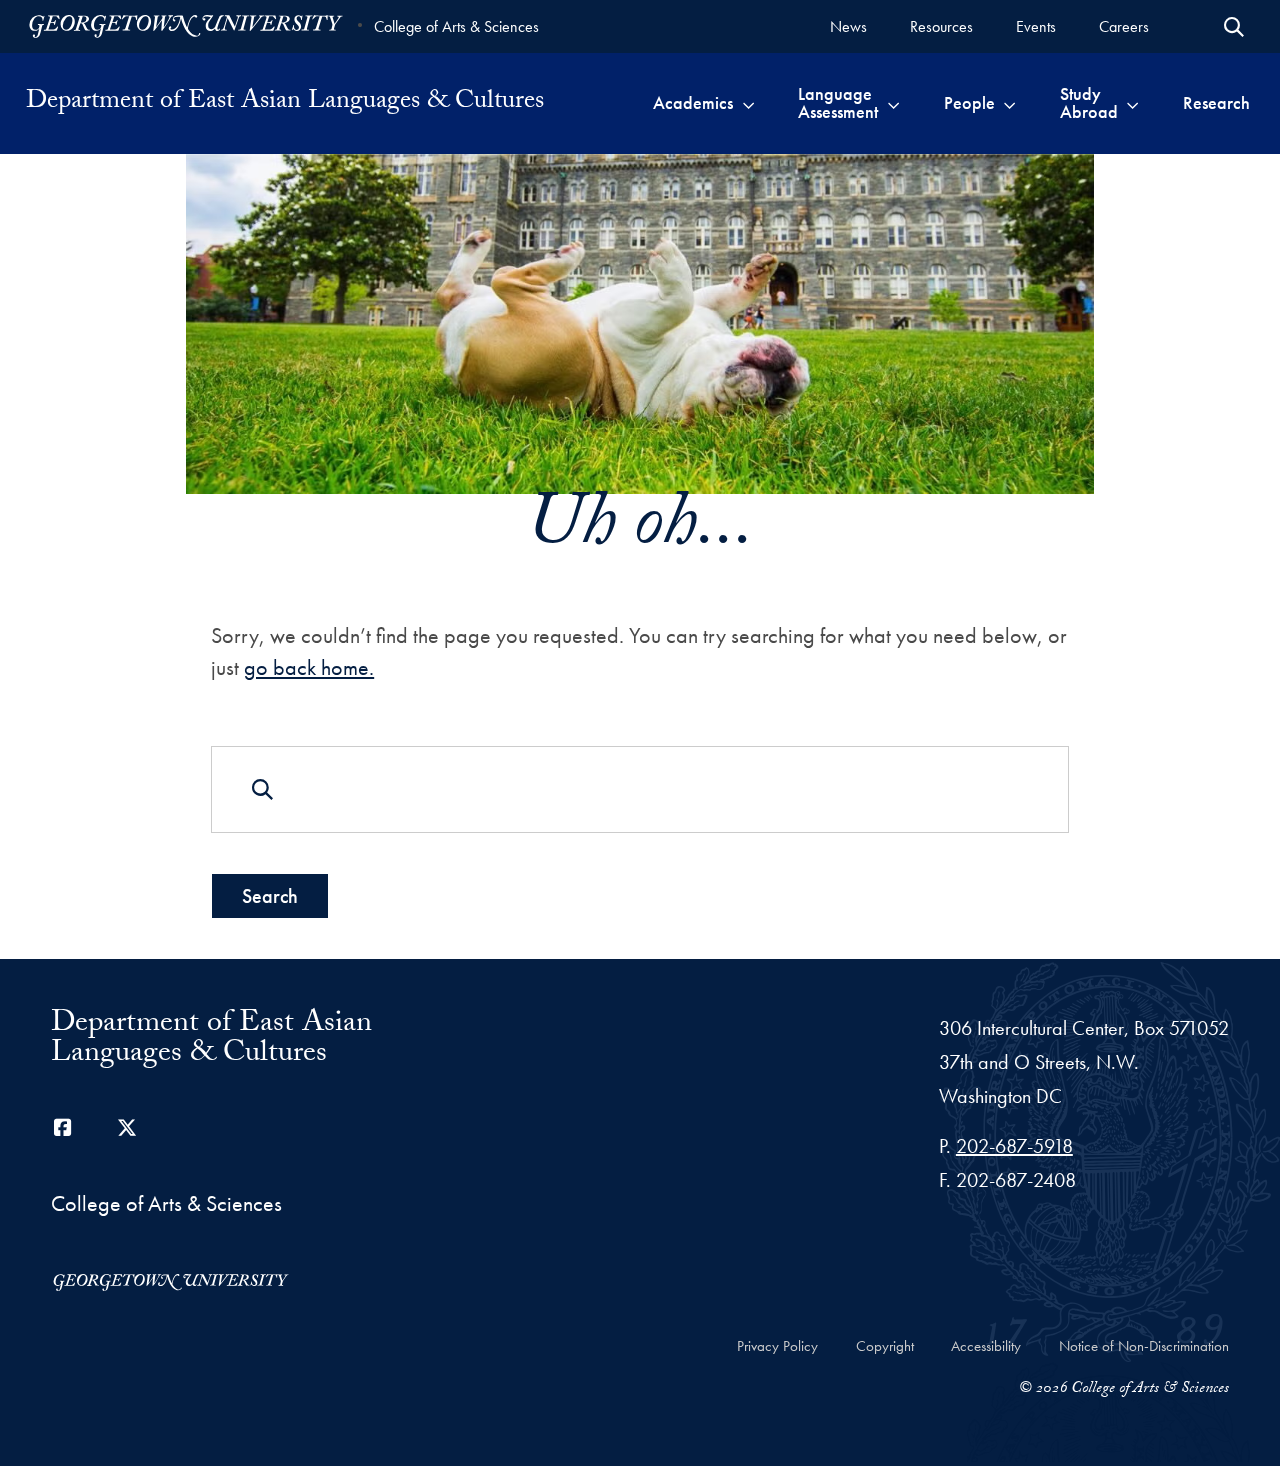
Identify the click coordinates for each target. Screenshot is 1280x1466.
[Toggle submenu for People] (1009, 103)
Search (270, 896)
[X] (127, 1128)
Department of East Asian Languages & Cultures (285, 103)
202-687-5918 (1014, 1146)
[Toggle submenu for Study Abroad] (1132, 103)
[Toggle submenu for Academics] (748, 103)
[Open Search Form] (1234, 27)
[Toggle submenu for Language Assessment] (893, 103)
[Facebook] (63, 1128)
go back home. (309, 667)
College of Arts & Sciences (456, 26)
